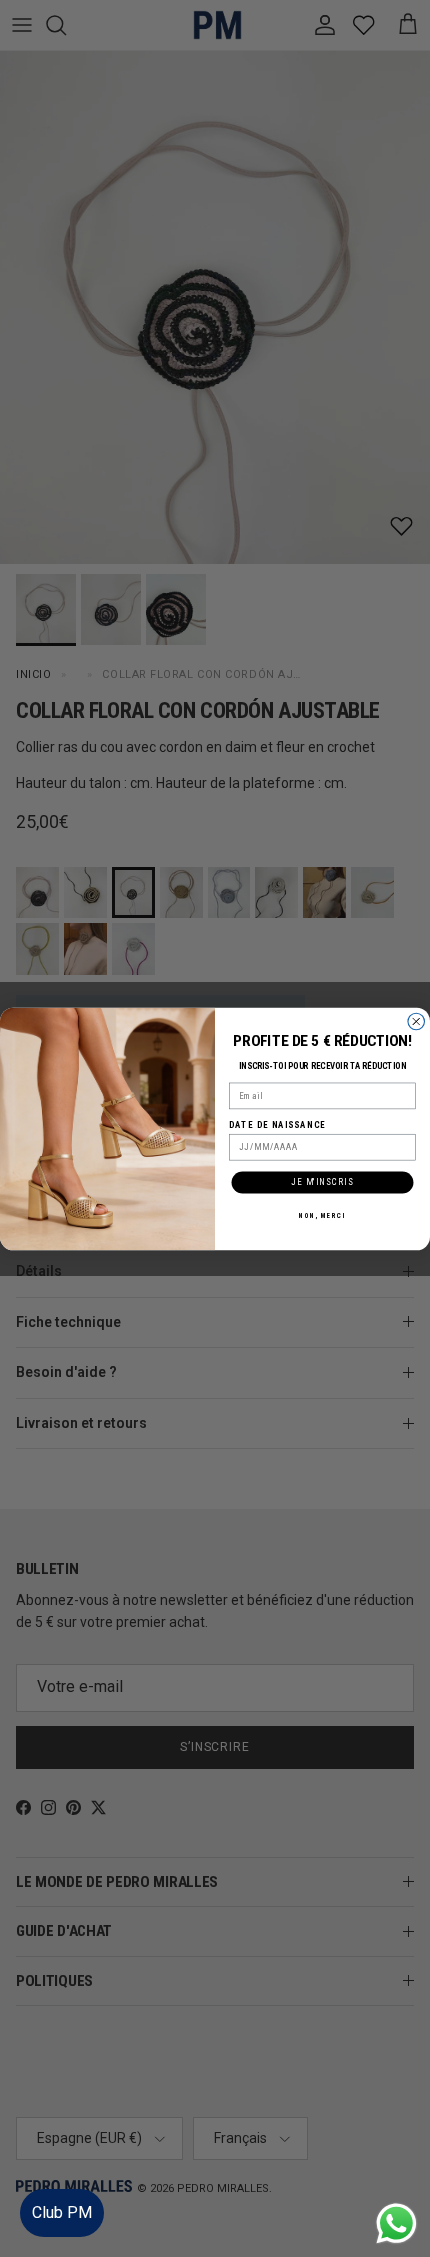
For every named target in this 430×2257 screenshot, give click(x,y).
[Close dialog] (416, 1021)
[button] (394, 2181)
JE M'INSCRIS (322, 1181)
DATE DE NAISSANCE (277, 1124)
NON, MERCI (322, 1215)
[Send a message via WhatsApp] (396, 2223)
